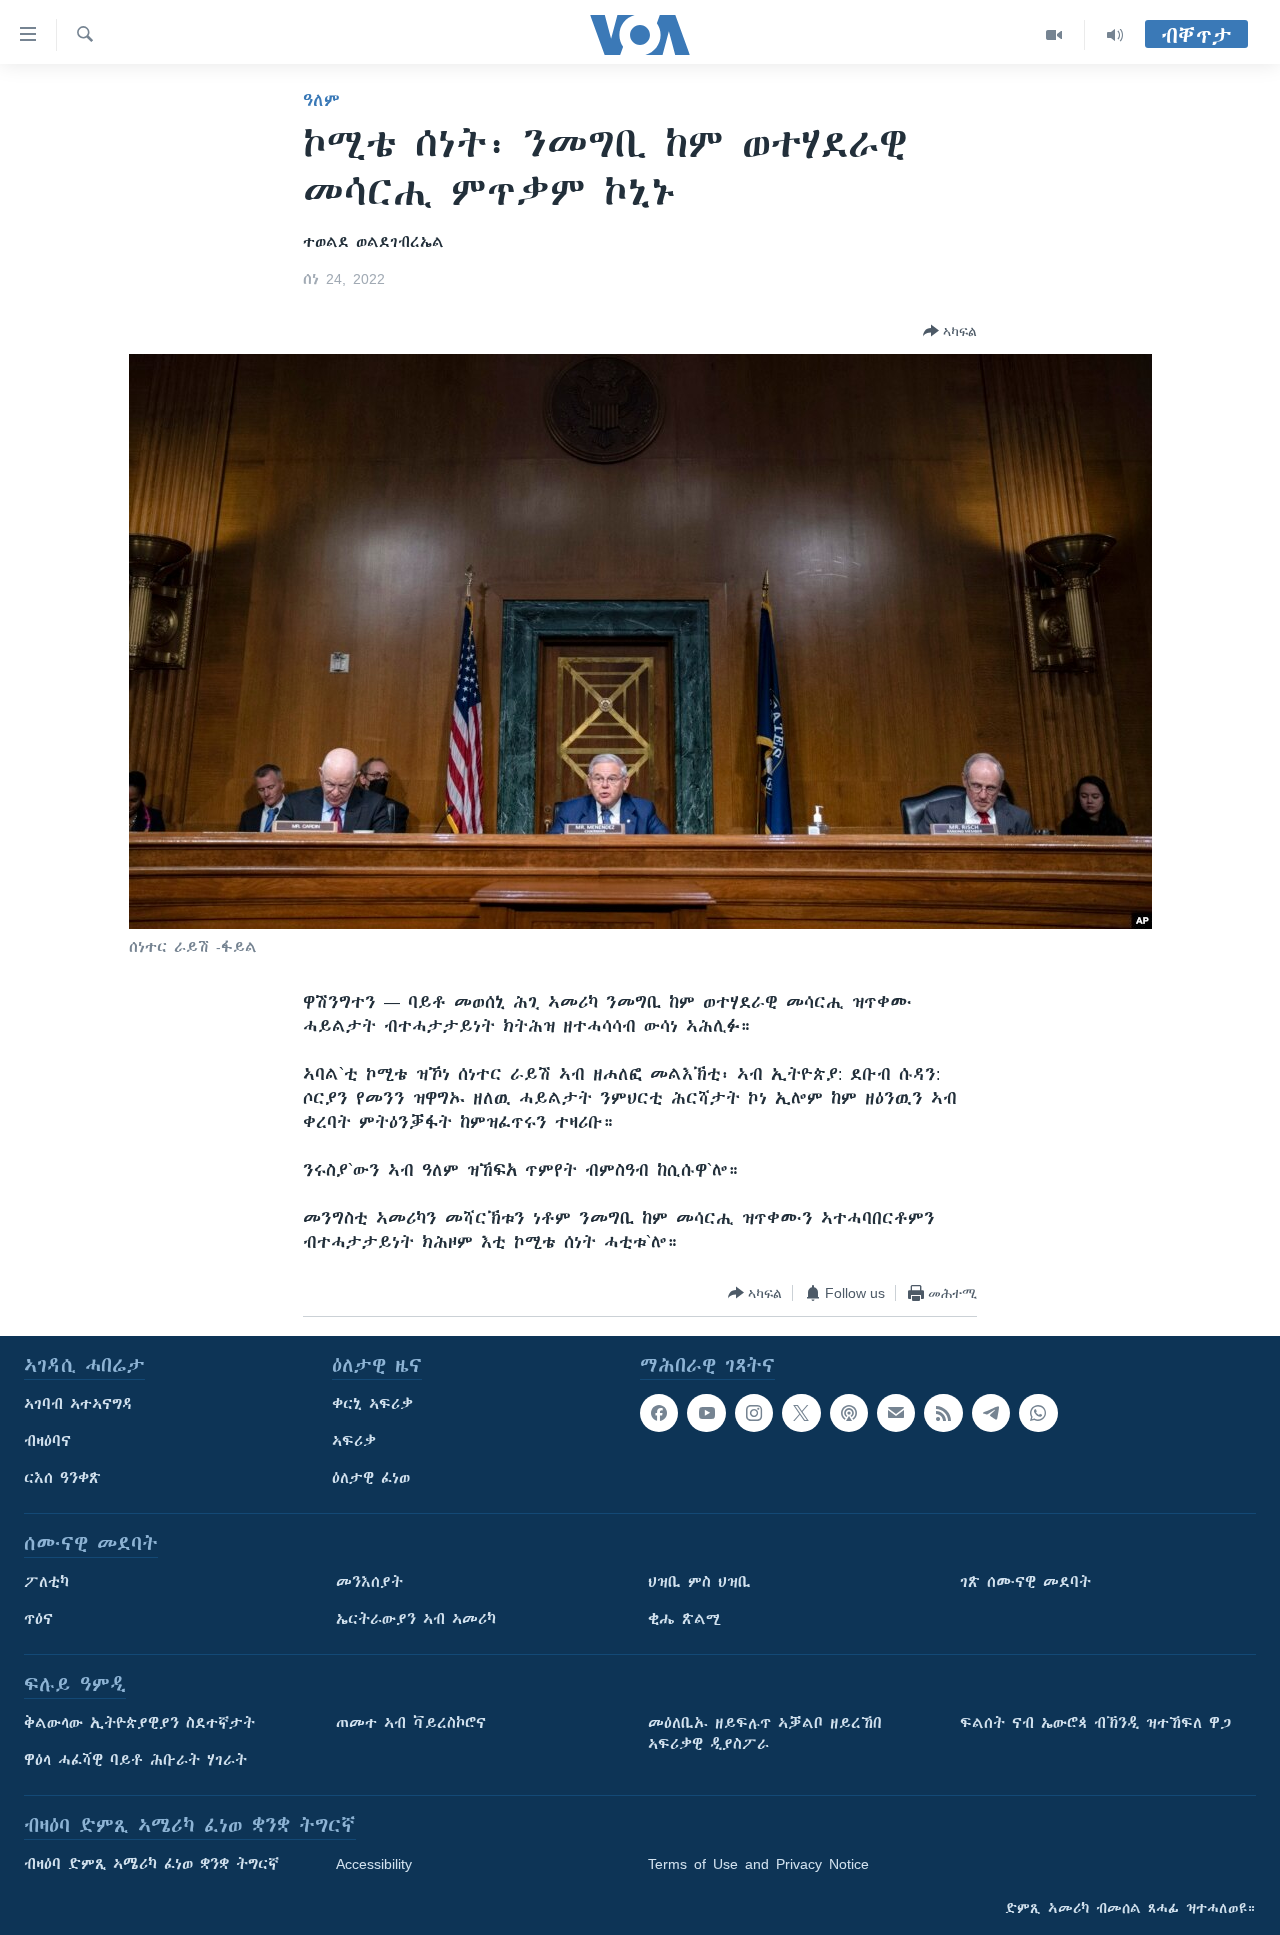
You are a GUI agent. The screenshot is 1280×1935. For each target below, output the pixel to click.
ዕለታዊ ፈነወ (371, 1478)
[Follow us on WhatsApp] (1038, 1413)
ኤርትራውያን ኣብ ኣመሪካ (416, 1619)
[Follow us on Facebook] (659, 1413)
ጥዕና (38, 1619)
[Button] (950, 331)
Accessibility (374, 1864)
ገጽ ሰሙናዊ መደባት (1025, 1582)
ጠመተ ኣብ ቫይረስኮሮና (411, 1723)
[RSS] (943, 1413)
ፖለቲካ (46, 1582)
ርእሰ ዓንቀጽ (62, 1478)
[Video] (1054, 35)
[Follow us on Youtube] (706, 1413)
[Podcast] (849, 1413)
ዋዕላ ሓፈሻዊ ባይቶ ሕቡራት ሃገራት (135, 1760)
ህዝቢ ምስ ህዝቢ (699, 1582)
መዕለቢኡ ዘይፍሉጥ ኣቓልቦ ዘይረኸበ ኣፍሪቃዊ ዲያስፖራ (765, 1733)
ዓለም (321, 100)
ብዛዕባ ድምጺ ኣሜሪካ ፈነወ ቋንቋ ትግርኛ (151, 1864)
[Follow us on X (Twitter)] (801, 1413)
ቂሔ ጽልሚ (684, 1619)
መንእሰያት (369, 1582)
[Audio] (1115, 35)
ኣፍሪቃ (354, 1441)
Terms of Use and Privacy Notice (758, 1864)
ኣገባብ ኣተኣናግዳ (78, 1404)
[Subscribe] (896, 1413)
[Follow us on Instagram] (754, 1413)
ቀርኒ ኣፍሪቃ (372, 1404)
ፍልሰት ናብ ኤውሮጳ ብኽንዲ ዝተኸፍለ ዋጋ (1095, 1723)
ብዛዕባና (47, 1441)
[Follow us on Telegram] (991, 1413)
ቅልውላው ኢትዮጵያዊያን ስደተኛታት (139, 1723)
